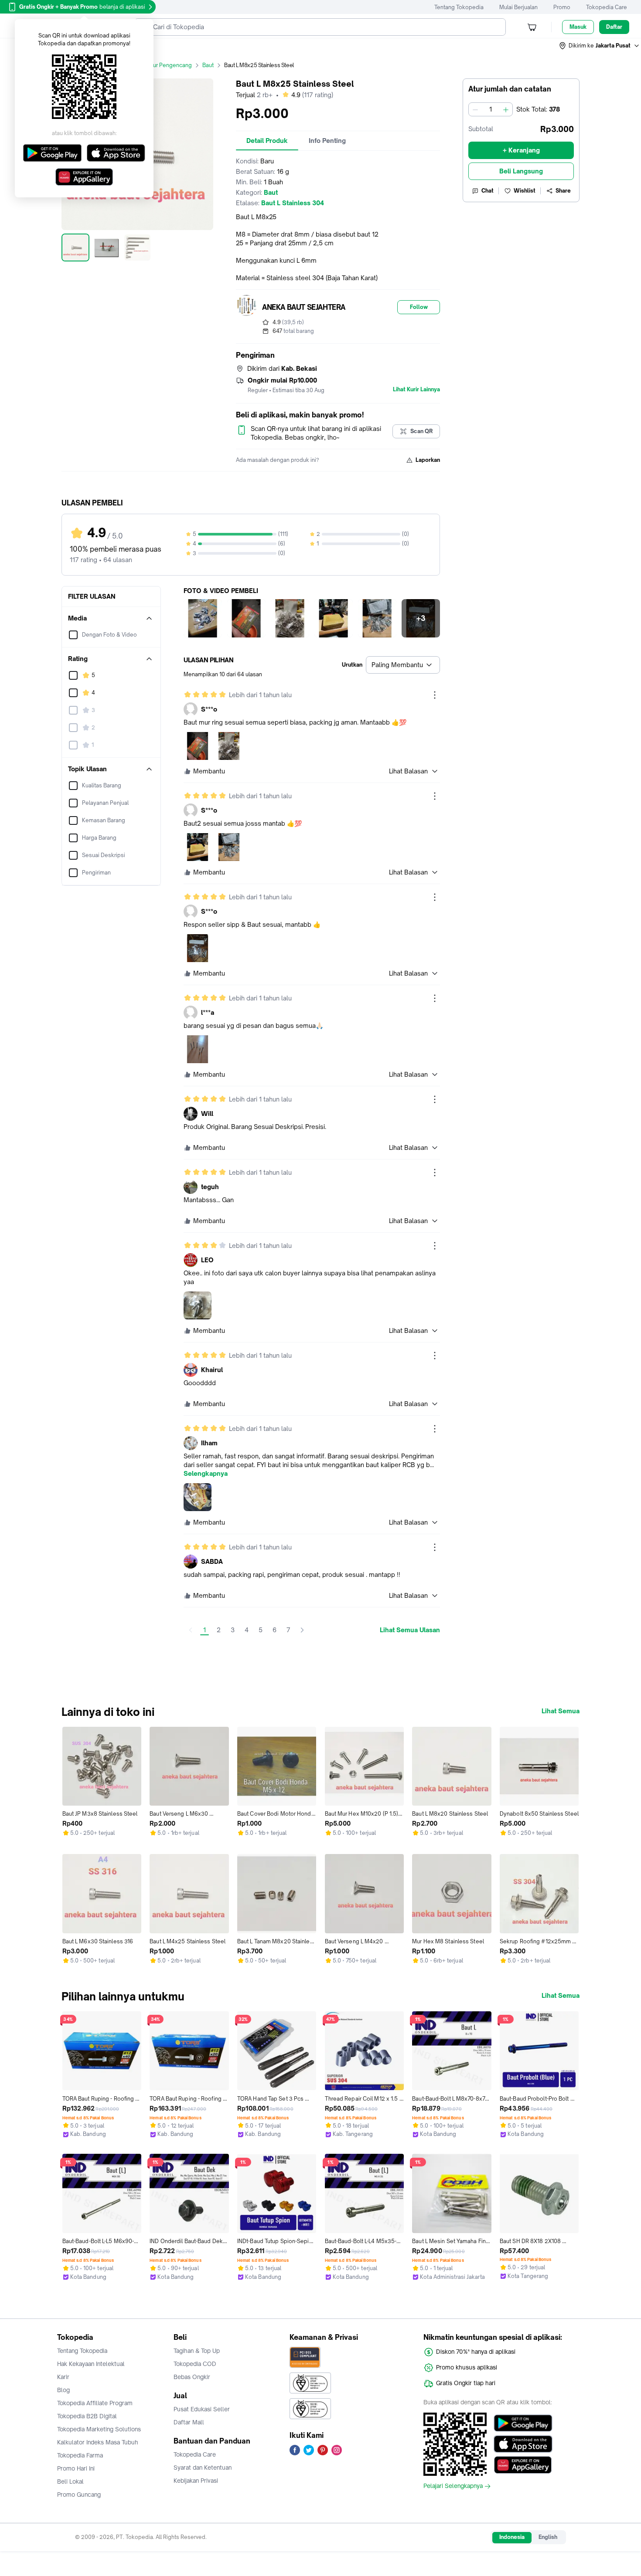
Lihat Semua (561, 1711)
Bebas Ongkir (192, 2377)
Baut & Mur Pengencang (161, 65)
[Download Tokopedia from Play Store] (523, 2423)
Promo (562, 7)
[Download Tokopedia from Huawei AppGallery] (523, 2465)
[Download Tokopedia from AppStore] (523, 2444)
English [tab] (548, 2537)
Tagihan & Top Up (197, 2351)
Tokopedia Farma (80, 2455)
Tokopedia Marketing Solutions (99, 2429)
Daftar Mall (189, 2422)
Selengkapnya (206, 1474)
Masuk (578, 27)
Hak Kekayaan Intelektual (91, 2364)
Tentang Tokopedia (459, 7)
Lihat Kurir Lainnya (416, 390)
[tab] (267, 141)
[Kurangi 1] (475, 109)
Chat (488, 191)
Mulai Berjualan (518, 7)
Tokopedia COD (195, 2364)
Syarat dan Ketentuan (203, 2468)
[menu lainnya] (435, 695)
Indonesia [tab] (512, 2537)
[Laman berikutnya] (302, 1630)
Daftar (614, 27)
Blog (63, 2390)
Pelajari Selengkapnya (453, 2486)
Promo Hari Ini (76, 2468)
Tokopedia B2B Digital (87, 2416)
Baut (208, 65)
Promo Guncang (79, 2495)
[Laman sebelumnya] (191, 1630)
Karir (63, 2377)
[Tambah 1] (506, 109)
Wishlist (525, 191)
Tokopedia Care (607, 7)
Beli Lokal (70, 2481)
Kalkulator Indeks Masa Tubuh (98, 2442)
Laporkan (428, 460)
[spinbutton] (491, 109)
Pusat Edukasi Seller (202, 2409)
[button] (600, 46)
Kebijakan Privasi (196, 2481)
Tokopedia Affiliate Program (95, 2403)
